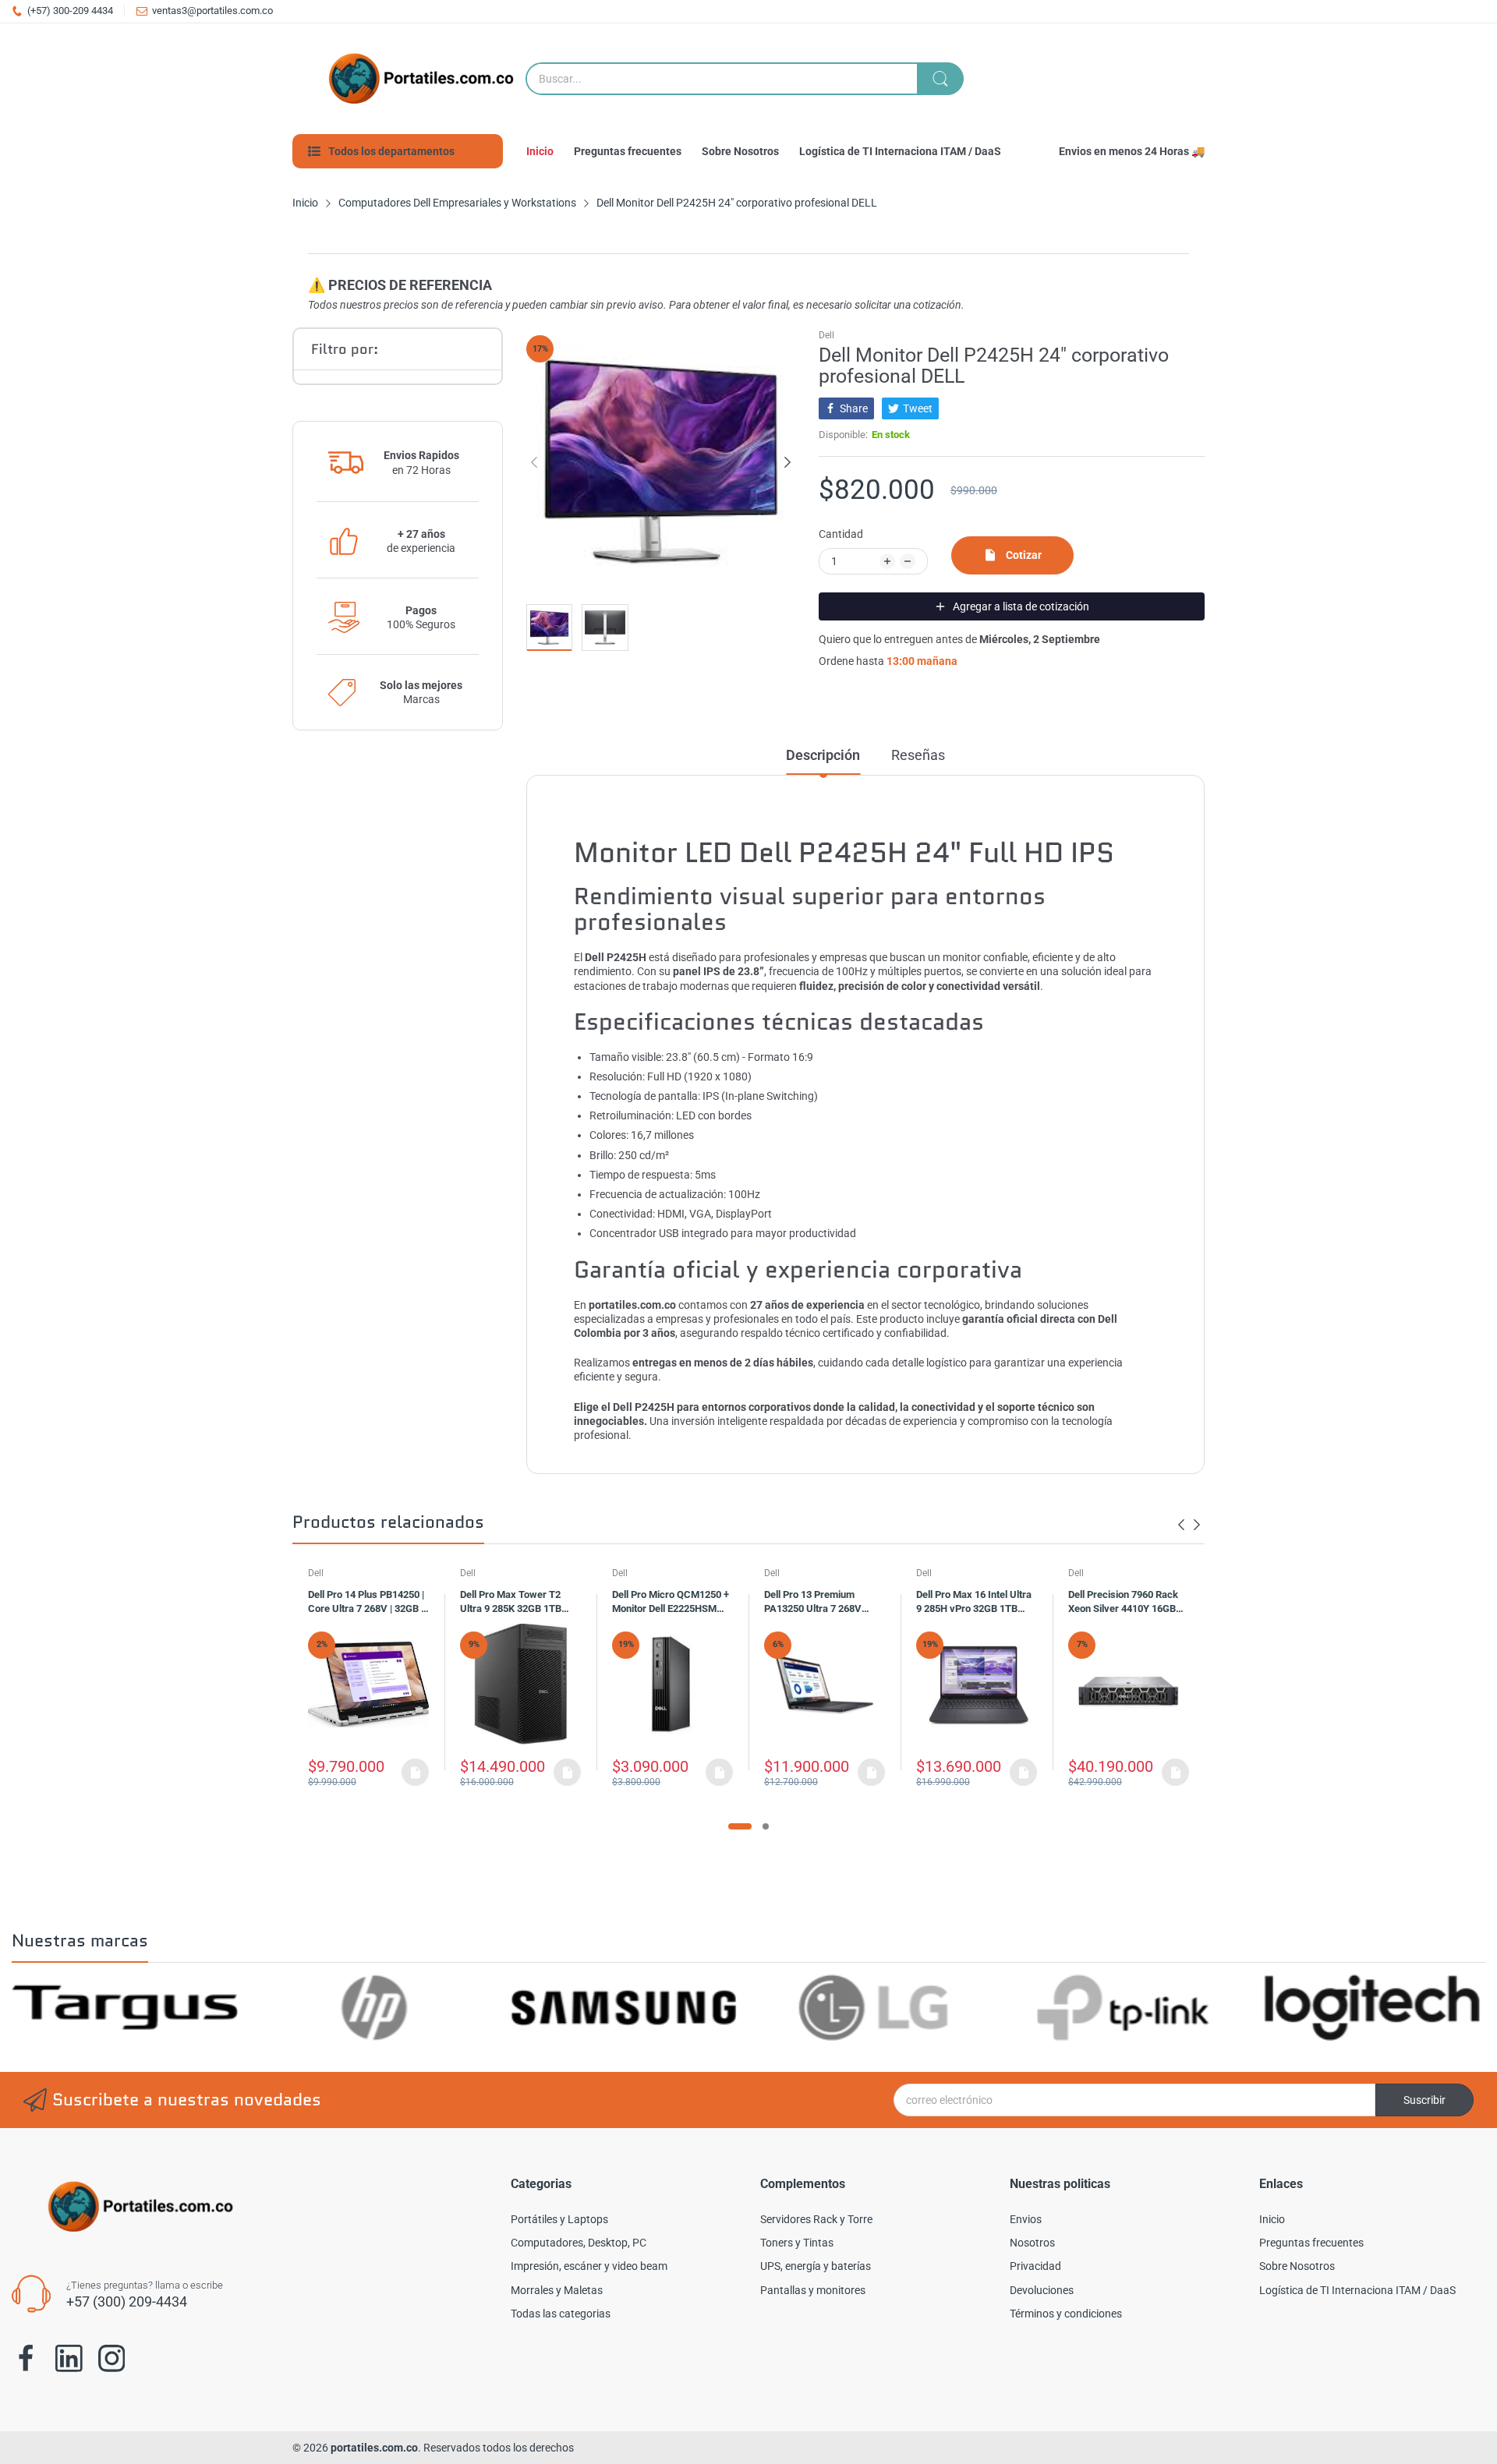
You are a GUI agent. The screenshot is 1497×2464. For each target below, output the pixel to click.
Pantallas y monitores (813, 2290)
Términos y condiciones (1066, 2314)
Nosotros (1032, 2243)
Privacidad (1035, 2266)
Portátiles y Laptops (559, 2219)
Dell (826, 335)
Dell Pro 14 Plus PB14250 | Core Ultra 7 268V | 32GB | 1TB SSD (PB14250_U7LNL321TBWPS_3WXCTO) (366, 1603)
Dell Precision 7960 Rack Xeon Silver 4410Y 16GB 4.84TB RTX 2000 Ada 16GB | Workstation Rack (1123, 1603)
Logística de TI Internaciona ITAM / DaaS (1357, 2290)
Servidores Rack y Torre (816, 2219)
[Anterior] (787, 462)
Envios (1026, 2219)
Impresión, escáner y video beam (589, 2266)
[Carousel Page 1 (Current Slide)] (740, 1826)
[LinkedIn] (69, 2358)
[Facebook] (26, 2359)
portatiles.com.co (374, 2448)
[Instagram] (112, 2358)
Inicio (1272, 2219)
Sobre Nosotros (1297, 2266)
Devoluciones (1042, 2290)
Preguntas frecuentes (1311, 2243)
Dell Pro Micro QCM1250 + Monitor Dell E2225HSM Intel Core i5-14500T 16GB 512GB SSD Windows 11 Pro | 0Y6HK (671, 1603)
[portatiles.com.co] (417, 79)
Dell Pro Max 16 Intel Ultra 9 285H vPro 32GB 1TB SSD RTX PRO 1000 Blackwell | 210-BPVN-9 (974, 1603)
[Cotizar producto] (415, 1772)
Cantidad (841, 534)
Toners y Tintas (797, 2243)
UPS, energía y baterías (816, 2266)
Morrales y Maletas (557, 2290)
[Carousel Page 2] (766, 1826)
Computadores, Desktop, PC (579, 2243)
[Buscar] (940, 79)
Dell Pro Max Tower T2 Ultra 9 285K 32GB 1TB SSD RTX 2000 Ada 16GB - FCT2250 (518, 1603)
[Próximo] (534, 462)
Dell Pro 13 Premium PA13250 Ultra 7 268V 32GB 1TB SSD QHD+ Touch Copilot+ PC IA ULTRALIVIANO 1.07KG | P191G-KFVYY (819, 1603)
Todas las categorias (561, 2314)
